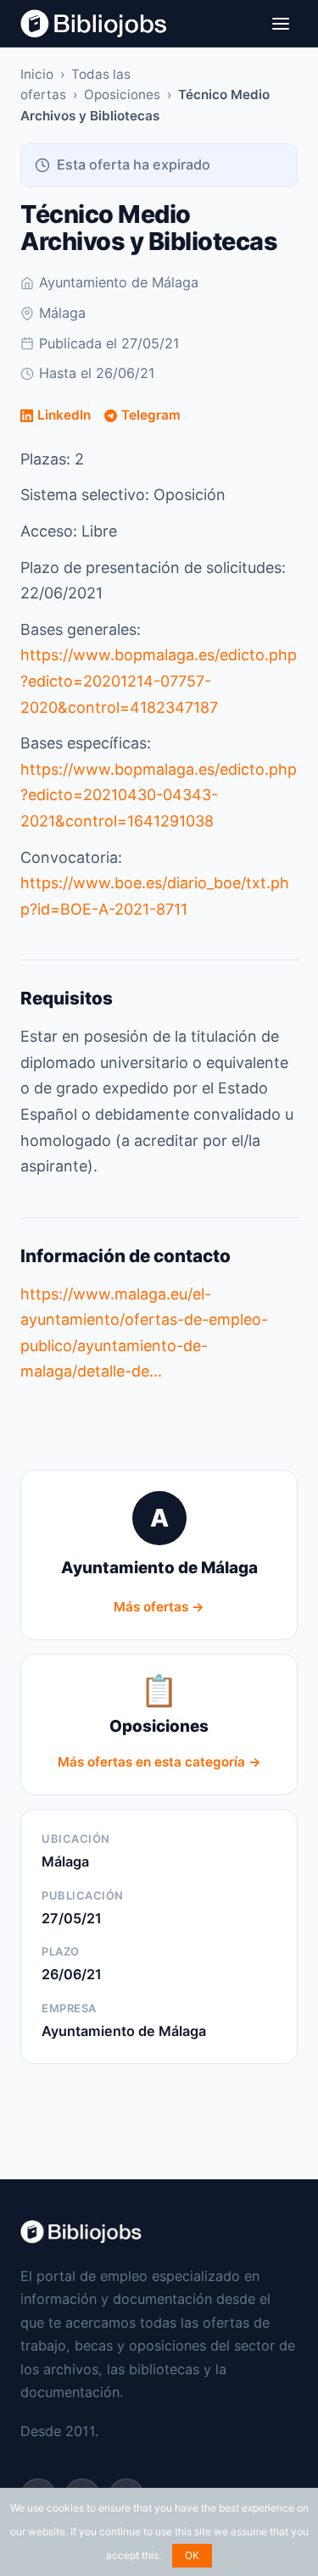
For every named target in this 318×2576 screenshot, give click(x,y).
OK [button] (192, 2555)
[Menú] (281, 24)
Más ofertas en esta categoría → (159, 1762)
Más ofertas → (159, 1607)
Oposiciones (122, 95)
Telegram (151, 415)
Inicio (37, 74)
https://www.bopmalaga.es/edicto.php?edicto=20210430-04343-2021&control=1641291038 (159, 795)
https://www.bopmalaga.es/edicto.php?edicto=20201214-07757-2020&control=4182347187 (159, 681)
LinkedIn (64, 415)
